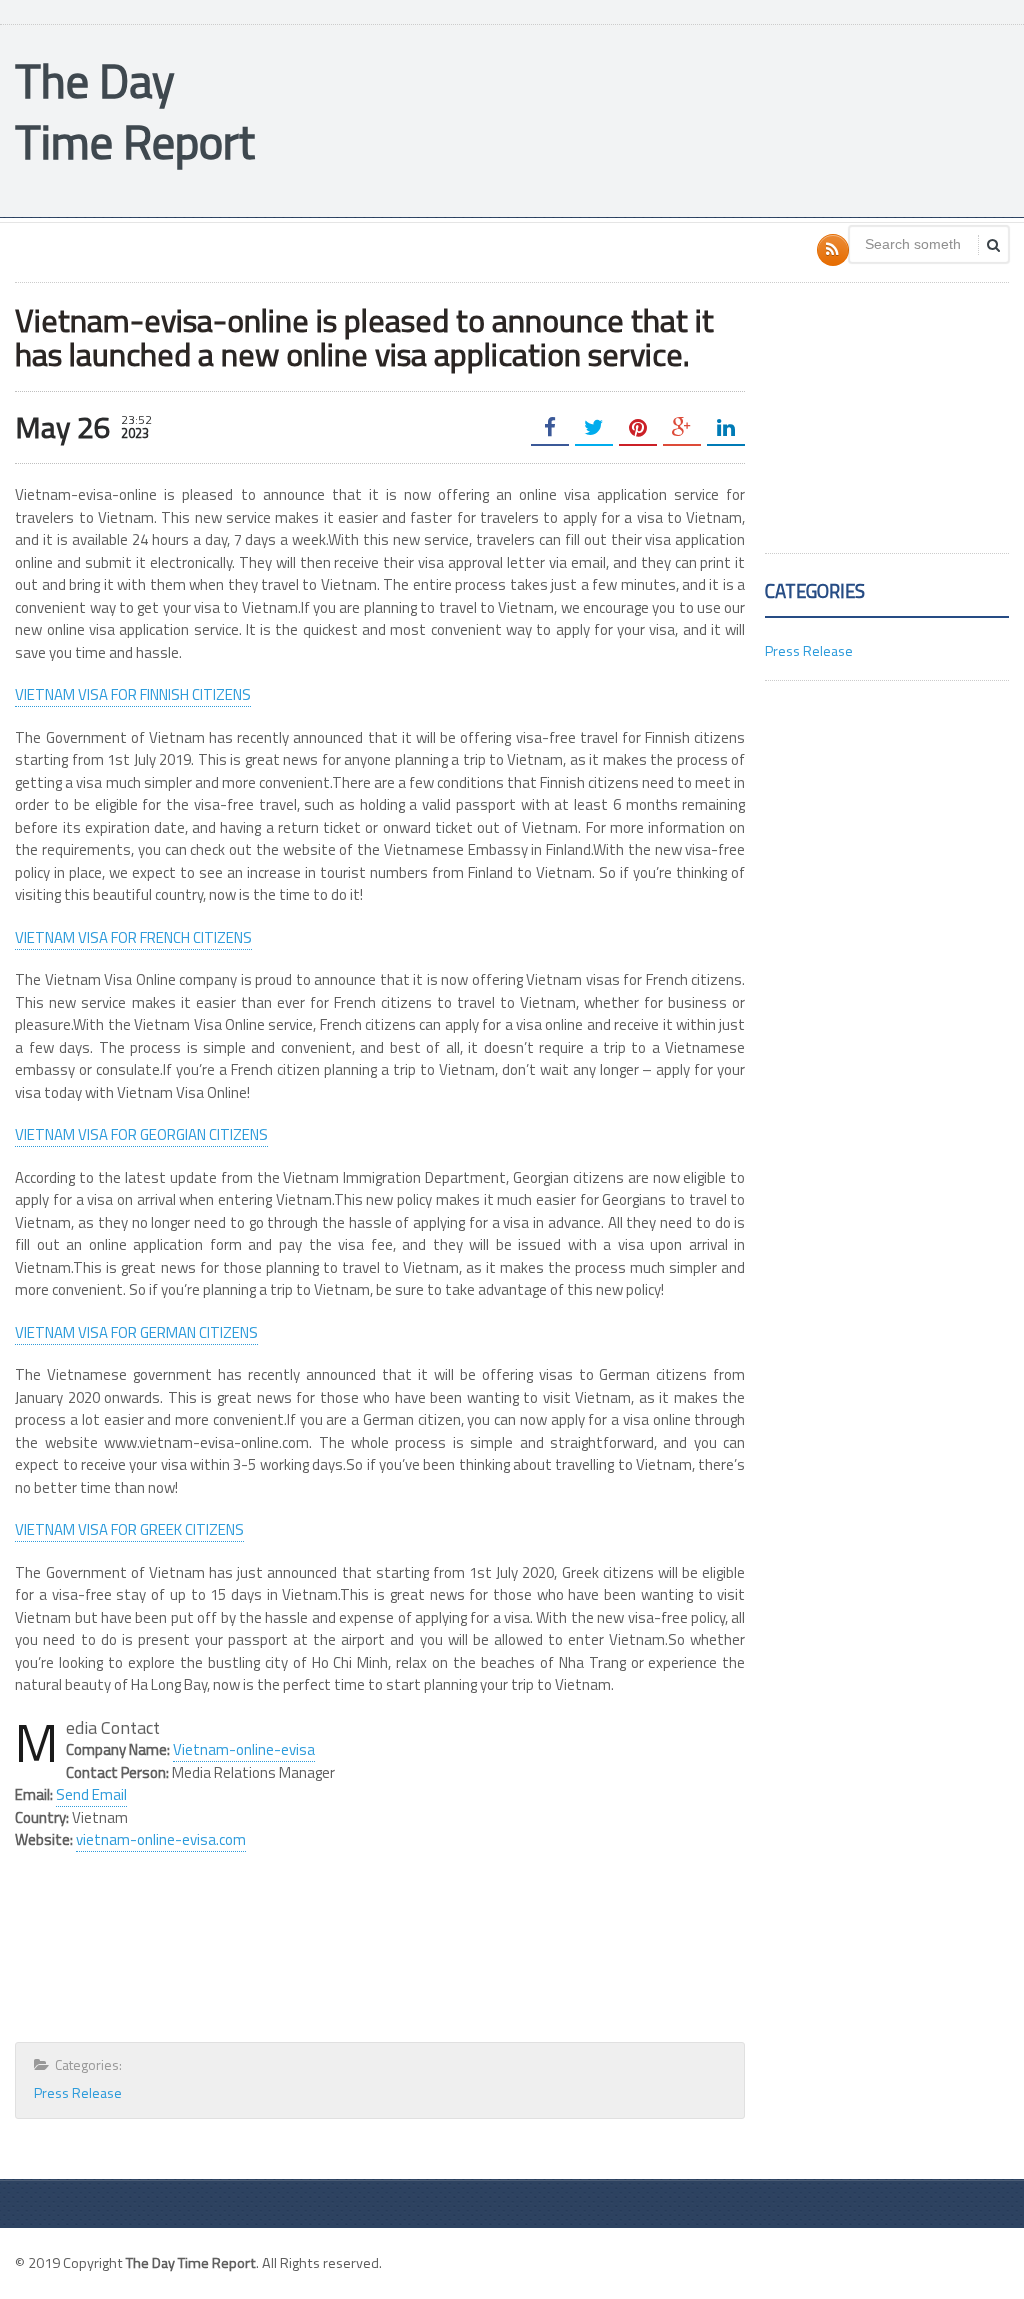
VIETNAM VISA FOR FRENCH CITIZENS (133, 937)
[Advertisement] (645, 119)
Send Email (91, 1794)
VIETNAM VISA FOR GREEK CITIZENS (129, 1529)
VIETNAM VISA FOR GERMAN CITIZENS (136, 1332)
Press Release (78, 2092)
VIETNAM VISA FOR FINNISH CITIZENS (133, 694)
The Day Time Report (135, 111)
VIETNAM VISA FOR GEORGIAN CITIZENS (141, 1134)
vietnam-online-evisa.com (161, 1839)
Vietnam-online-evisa (244, 1749)
